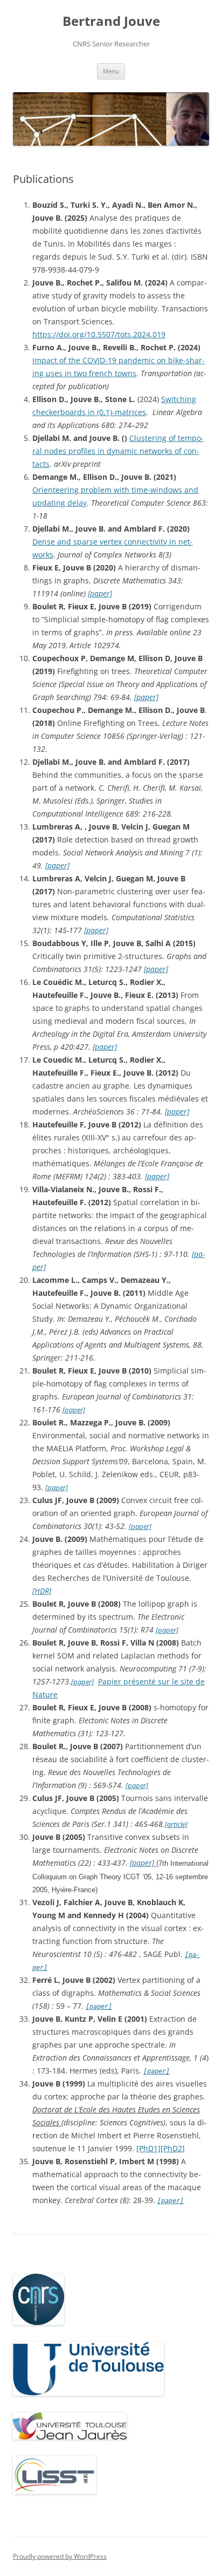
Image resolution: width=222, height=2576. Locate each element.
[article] (176, 1824)
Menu (111, 71)
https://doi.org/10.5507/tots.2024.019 (99, 334)
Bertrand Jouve (111, 21)
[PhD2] (173, 2148)
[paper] (100, 593)
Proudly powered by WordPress (60, 2556)
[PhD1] (148, 2148)
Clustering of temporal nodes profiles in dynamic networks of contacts (118, 451)
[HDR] (42, 1591)
